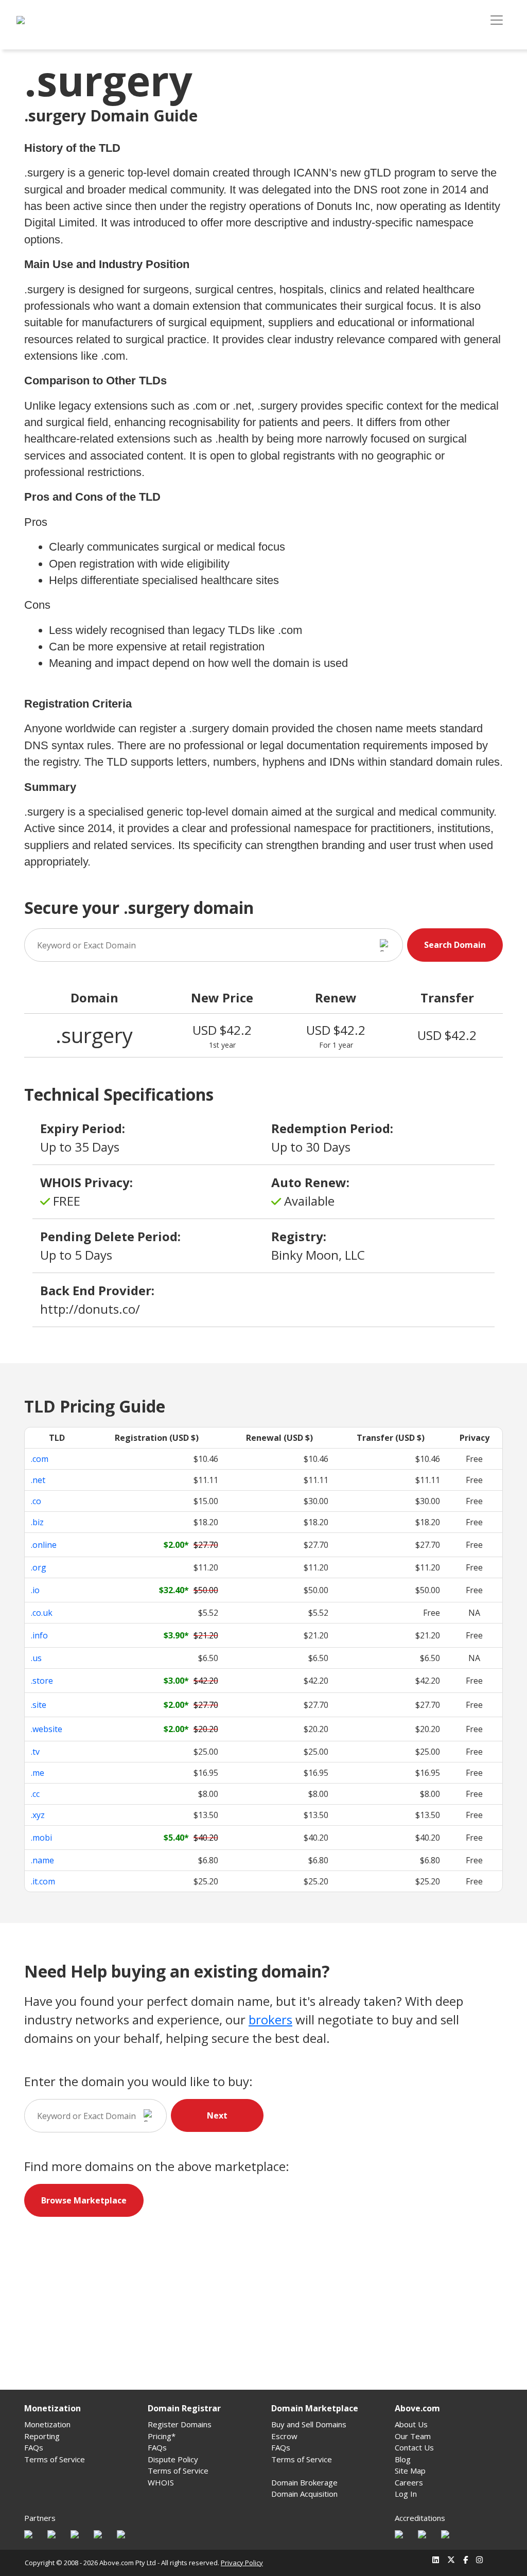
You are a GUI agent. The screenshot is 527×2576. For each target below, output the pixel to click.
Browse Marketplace (84, 2200)
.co (36, 1501)
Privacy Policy (242, 2563)
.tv (35, 1752)
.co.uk (42, 1613)
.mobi (41, 1838)
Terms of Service (55, 2459)
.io (35, 1590)
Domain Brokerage (304, 2482)
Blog (403, 2459)
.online (44, 1545)
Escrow (284, 2436)
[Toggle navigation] (497, 20)
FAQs (34, 2447)
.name (42, 1860)
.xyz (38, 1815)
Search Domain (455, 945)
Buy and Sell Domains (309, 2424)
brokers (270, 2019)
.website (47, 1729)
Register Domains (180, 2424)
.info (39, 1635)
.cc (35, 1794)
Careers (409, 2482)
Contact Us (414, 2447)
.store (42, 1681)
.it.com (43, 1881)
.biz (37, 1522)
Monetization (47, 2424)
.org (39, 1567)
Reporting (42, 2436)
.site (39, 1705)
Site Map (410, 2471)
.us (36, 1658)
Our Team (413, 2436)
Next (217, 2115)
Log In (406, 2494)
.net (38, 1480)
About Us (411, 2424)
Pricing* (162, 2436)
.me (38, 1773)
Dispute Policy (173, 2459)
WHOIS (161, 2482)
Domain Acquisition (304, 2494)
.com (40, 1459)
